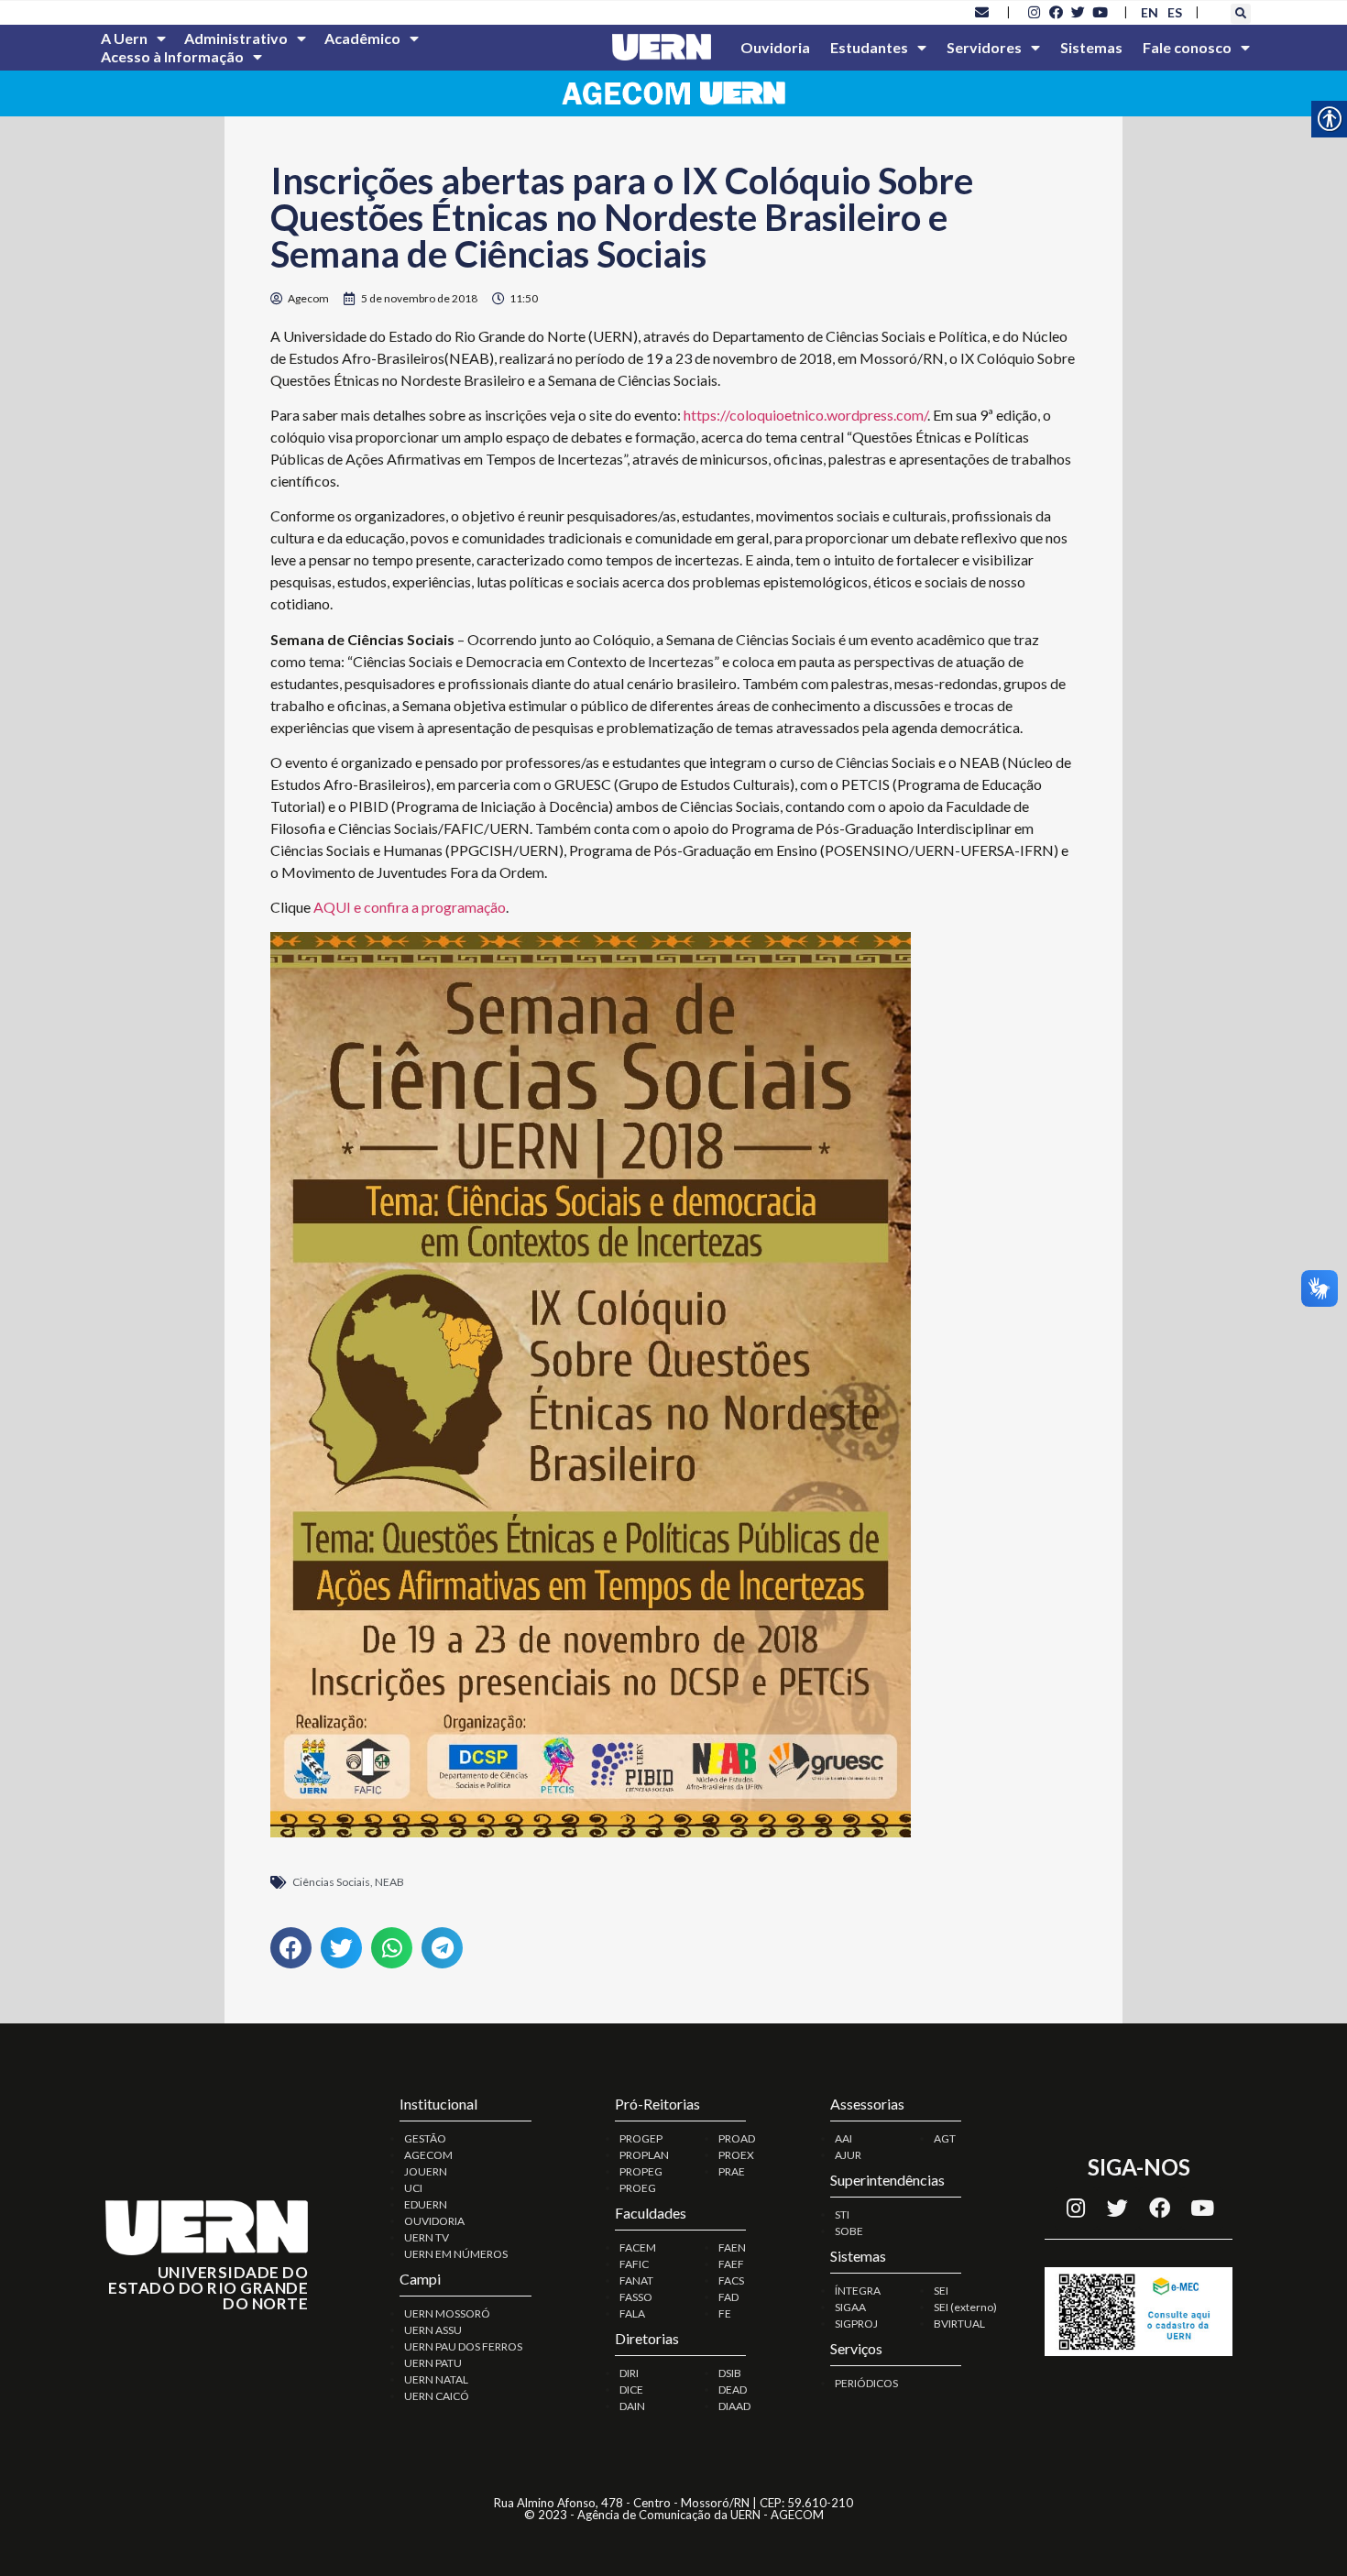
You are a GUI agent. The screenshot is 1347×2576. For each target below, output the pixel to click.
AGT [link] (945, 2138)
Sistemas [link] (1091, 47)
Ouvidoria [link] (775, 47)
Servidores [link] (984, 47)
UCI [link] (413, 2188)
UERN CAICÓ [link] (437, 2396)
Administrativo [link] (236, 38)
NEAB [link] (389, 1882)
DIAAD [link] (734, 2406)
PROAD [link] (737, 2138)
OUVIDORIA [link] (434, 2221)
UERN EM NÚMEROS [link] (456, 2254)
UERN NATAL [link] (436, 2379)
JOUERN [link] (426, 2171)
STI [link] (842, 2214)
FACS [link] (731, 2280)
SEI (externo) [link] (965, 2307)
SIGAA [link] (850, 2307)
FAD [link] (728, 2297)
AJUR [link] (848, 2155)
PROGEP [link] (641, 2138)
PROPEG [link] (641, 2171)
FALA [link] (632, 2313)
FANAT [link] (636, 2280)
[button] (1241, 14)
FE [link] (725, 2313)
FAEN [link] (732, 2247)
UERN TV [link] (427, 2237)
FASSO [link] (636, 2297)
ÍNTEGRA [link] (858, 2291)
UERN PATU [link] (433, 2363)
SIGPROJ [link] (856, 2324)
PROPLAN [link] (644, 2155)
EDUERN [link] (426, 2204)
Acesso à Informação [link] (172, 56)
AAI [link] (843, 2138)
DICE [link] (631, 2390)
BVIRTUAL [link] (959, 2324)
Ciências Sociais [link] (331, 1882)
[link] (982, 12)
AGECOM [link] (428, 2155)
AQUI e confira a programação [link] (410, 907)
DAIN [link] (632, 2406)
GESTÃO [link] (425, 2138)
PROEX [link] (736, 2155)
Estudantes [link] (869, 47)
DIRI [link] (629, 2373)
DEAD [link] (733, 2390)
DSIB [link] (730, 2373)
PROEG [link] (638, 2188)
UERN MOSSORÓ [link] (447, 2313)
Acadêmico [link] (362, 38)
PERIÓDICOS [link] (866, 2383)
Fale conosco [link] (1187, 47)
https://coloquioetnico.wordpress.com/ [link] (805, 415)
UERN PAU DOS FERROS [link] (463, 2346)
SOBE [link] (849, 2231)
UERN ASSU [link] (433, 2330)
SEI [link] (941, 2291)
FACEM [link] (638, 2247)
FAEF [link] (731, 2264)
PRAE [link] (732, 2171)
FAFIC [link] (634, 2264)
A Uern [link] (124, 38)
